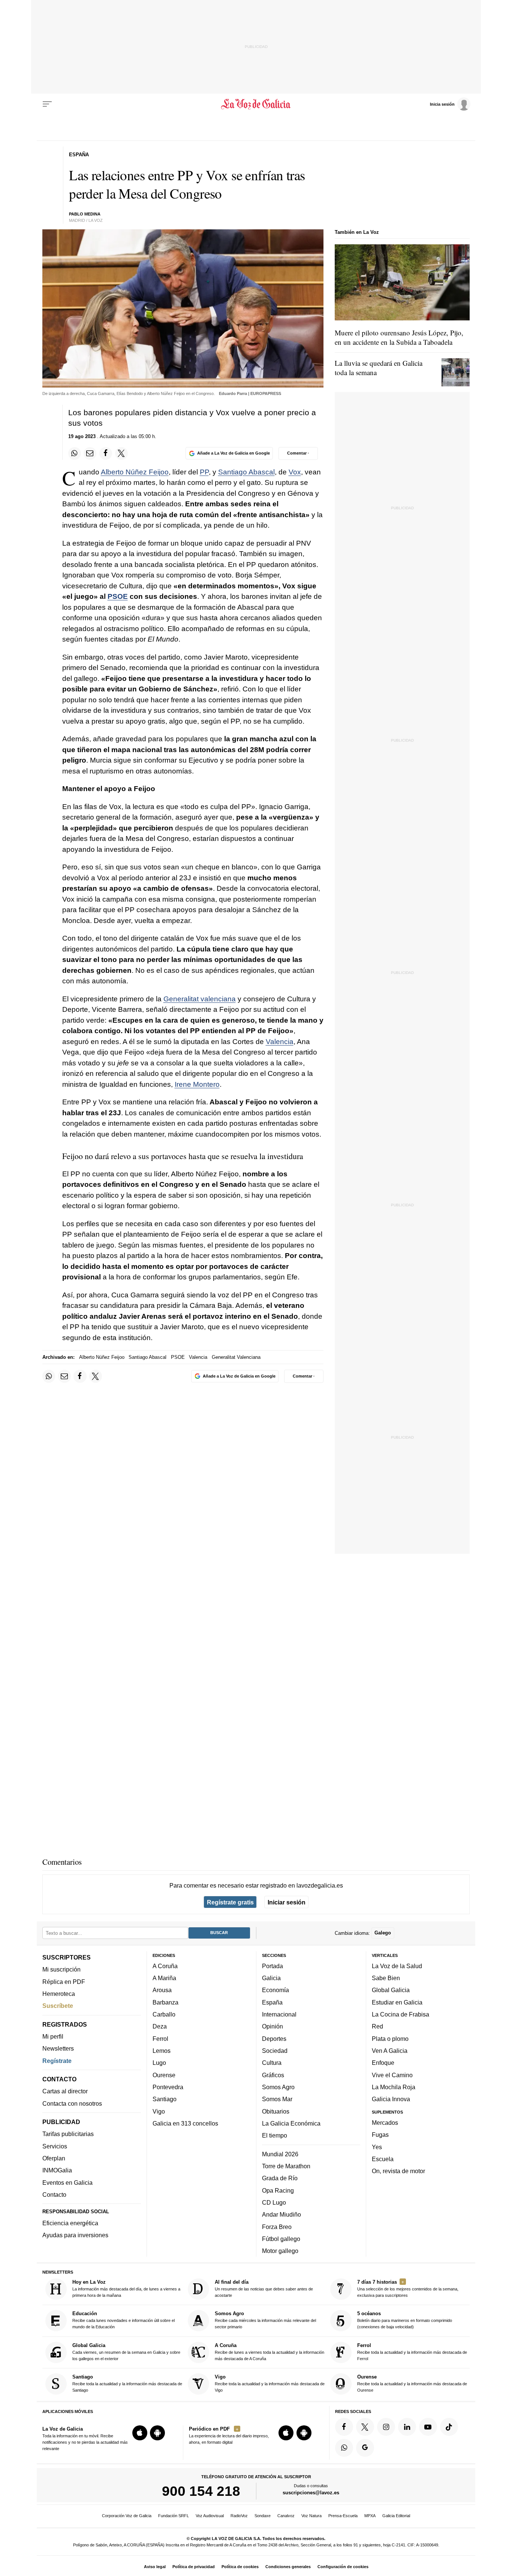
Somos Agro (278, 2087)
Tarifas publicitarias (68, 2134)
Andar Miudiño (281, 2214)
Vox (295, 472)
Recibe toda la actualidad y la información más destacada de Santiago (127, 2383)
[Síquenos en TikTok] (449, 2427)
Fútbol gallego (281, 2239)
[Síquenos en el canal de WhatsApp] (344, 2448)
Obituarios (276, 2111)
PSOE (118, 596)
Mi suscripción (61, 1970)
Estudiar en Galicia (397, 2002)
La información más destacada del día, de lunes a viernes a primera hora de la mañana (126, 2288)
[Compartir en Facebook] (106, 453)
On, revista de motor (398, 2171)
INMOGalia (57, 2171)
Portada (272, 1966)
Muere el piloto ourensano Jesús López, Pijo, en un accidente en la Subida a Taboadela (399, 337)
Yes (377, 2147)
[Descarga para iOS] (140, 2433)
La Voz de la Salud (397, 1966)
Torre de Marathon (286, 2166)
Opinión (272, 2027)
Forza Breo (277, 2227)
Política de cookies (240, 2567)
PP (204, 472)
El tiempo (275, 2135)
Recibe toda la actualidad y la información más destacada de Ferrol (412, 2352)
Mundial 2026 (280, 2154)
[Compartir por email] (90, 453)
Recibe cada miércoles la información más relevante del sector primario (265, 2320)
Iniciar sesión (287, 1902)
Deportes (274, 2039)
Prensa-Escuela (343, 2516)
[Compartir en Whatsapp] (75, 453)
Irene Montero (197, 1084)
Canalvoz (286, 2516)
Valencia (280, 1042)
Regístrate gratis (230, 1902)
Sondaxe (263, 2516)
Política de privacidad (194, 2567)
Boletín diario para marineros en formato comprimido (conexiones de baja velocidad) (405, 2320)
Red (377, 2027)
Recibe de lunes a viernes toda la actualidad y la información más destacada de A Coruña (269, 2352)
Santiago (165, 2099)
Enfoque (383, 2063)
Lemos (162, 2051)
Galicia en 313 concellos (185, 2123)
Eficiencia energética (70, 2223)
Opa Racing (278, 2190)
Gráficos (273, 2075)
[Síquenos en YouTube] (428, 2427)
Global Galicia (391, 1990)
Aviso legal (155, 2567)
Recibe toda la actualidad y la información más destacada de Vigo (270, 2383)
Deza (160, 2027)
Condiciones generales (288, 2567)
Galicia (271, 1978)
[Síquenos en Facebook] (344, 2427)
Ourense (164, 2075)
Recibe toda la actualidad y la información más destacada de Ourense (412, 2383)
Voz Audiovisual (210, 2516)
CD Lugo (274, 2202)
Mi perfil (53, 2036)
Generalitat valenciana (200, 999)
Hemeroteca (59, 1994)
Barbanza (165, 2002)
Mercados (385, 2123)
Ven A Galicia (390, 2051)
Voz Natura (311, 2516)
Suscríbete (58, 2006)
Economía (275, 1990)
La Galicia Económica (291, 2123)
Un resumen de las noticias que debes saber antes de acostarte (264, 2288)
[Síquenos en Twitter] (365, 2427)
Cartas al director (65, 2091)
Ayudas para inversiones (75, 2235)
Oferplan (54, 2158)
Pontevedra (168, 2087)
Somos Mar (277, 2099)
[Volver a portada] (256, 104)
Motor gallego (280, 2251)
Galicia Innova (391, 2099)
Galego (383, 1933)
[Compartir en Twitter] (121, 453)
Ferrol (160, 2039)
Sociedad (275, 2051)
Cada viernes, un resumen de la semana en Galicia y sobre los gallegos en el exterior (126, 2352)
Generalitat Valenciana (236, 1357)
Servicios (55, 2146)
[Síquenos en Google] (365, 2448)
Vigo (159, 2111)
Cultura (272, 2063)
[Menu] (47, 104)
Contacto (54, 2195)
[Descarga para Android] (157, 2433)
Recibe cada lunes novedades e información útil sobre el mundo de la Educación (124, 2320)
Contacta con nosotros (72, 2103)
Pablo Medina (85, 214)
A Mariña (164, 1978)
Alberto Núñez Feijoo (135, 472)
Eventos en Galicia (67, 2183)
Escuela (383, 2159)
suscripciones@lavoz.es (311, 2493)
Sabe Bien (386, 1978)
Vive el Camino (392, 2075)
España (272, 2002)
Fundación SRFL (174, 2516)
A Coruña (165, 1966)
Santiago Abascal (246, 472)
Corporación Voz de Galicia (127, 2516)
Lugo (159, 2063)
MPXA (370, 2516)
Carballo (164, 2014)
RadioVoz (239, 2516)
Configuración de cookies (343, 2567)
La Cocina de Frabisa (400, 2014)
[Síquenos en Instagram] (386, 2427)
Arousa (162, 1990)
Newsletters (58, 2049)
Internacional (279, 2014)
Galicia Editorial (396, 2516)
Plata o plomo (390, 2039)
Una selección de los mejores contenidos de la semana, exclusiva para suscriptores (408, 2288)
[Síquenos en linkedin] (407, 2427)
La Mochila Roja (394, 2087)
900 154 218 (201, 2491)
